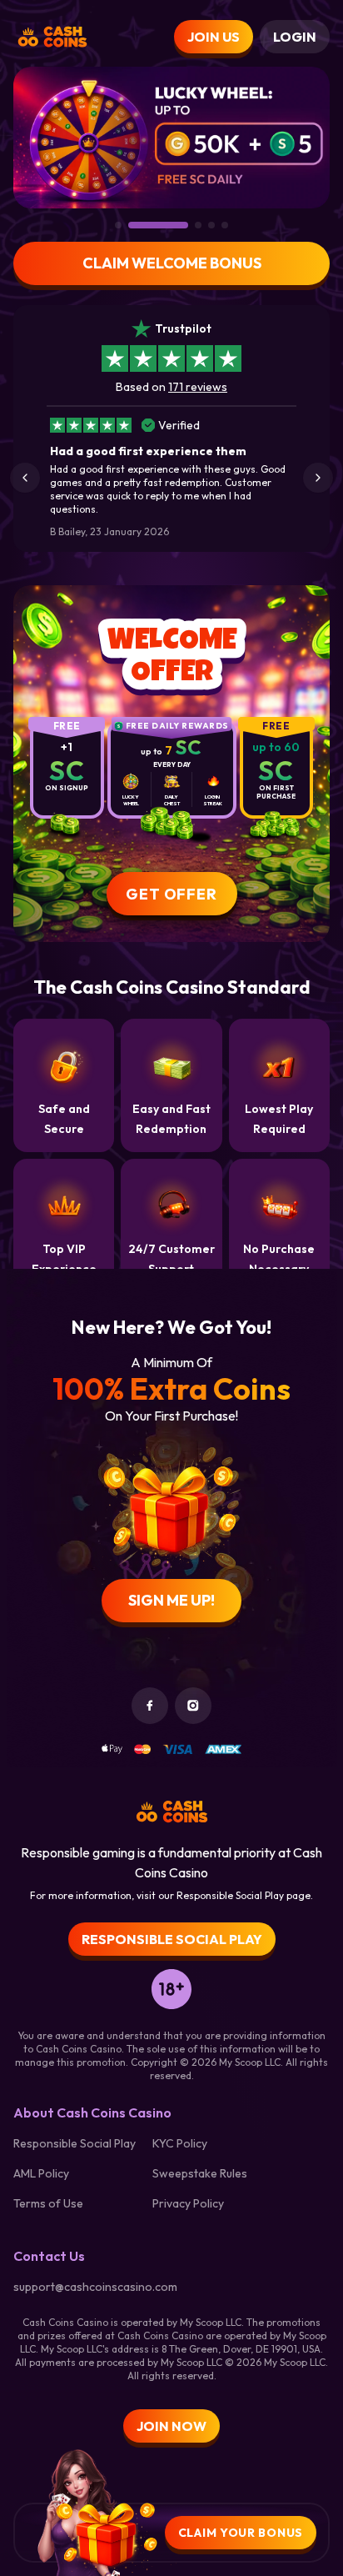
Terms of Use (48, 2203)
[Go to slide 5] (225, 225)
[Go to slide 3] (198, 225)
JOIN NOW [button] (171, 2426)
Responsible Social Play (75, 2143)
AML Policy (41, 2173)
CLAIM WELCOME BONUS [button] (172, 263)
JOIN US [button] (214, 37)
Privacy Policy (188, 2203)
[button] (25, 478)
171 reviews (198, 387)
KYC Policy (180, 2143)
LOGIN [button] (295, 37)
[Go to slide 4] (211, 225)
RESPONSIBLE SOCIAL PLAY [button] (172, 1939)
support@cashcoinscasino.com (95, 2287)
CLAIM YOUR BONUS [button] (241, 2533)
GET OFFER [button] (171, 894)
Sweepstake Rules (200, 2173)
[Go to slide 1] (118, 225)
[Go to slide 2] (158, 225)
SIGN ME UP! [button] (171, 1600)
